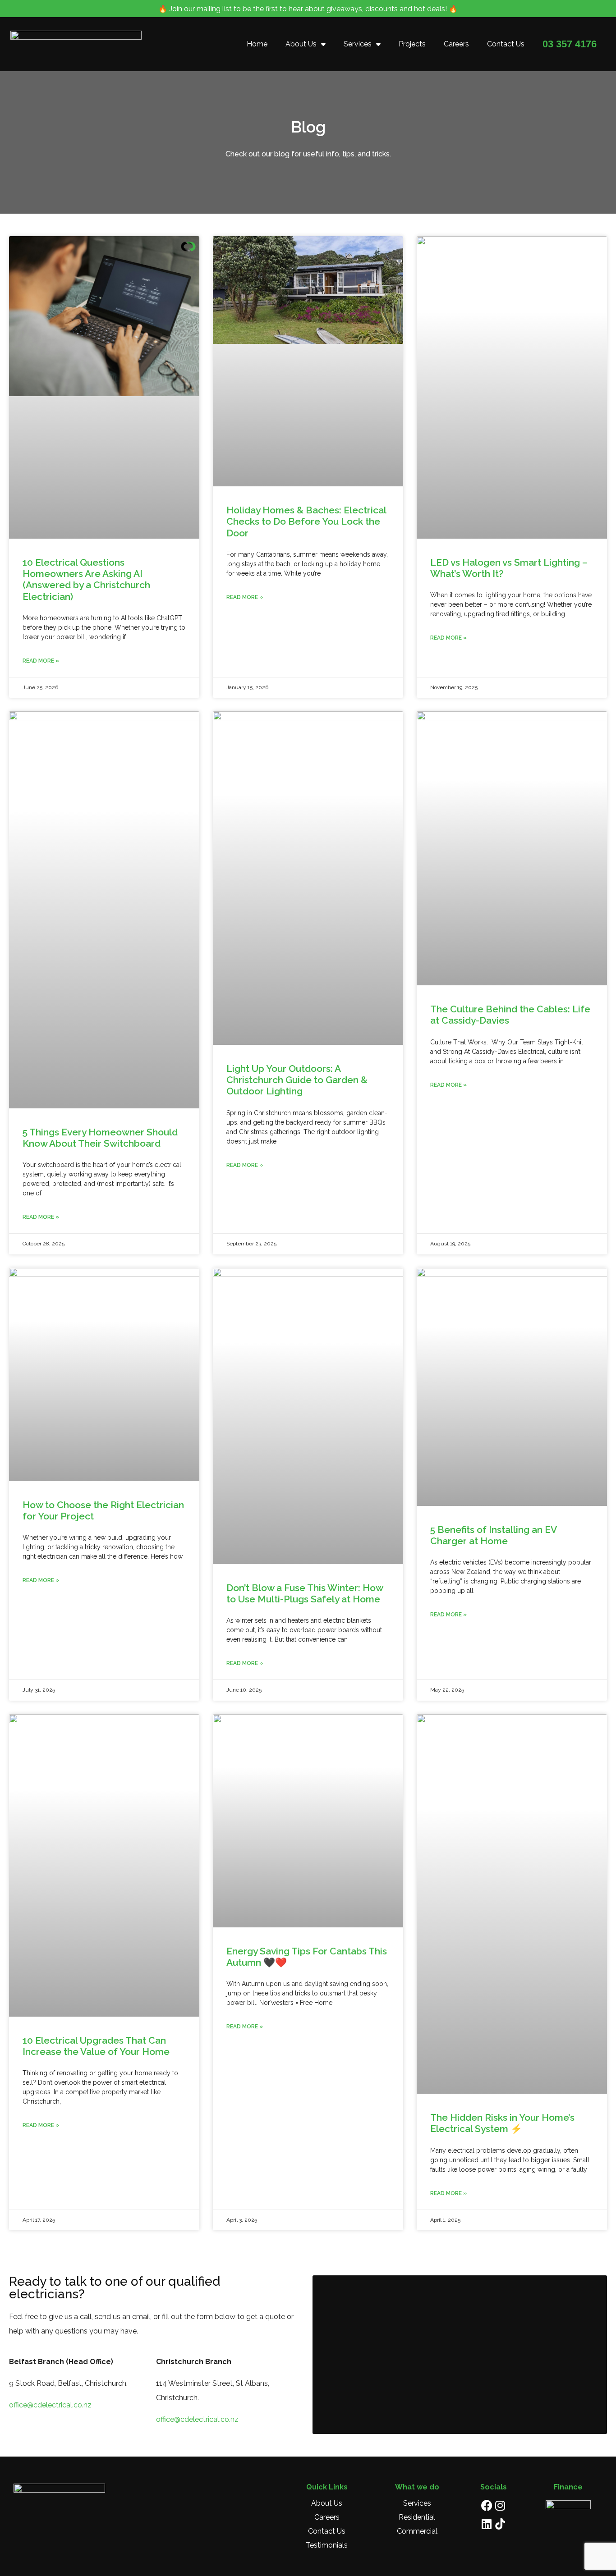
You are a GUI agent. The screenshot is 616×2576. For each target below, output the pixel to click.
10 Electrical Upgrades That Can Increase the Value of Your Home (96, 2046)
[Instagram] (500, 2505)
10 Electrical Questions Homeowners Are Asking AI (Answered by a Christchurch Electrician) (86, 579)
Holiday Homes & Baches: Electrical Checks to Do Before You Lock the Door (306, 521)
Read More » (41, 661)
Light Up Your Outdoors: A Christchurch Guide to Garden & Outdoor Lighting (297, 1080)
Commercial (417, 2531)
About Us (301, 44)
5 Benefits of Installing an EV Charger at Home (493, 1535)
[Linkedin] (487, 2524)
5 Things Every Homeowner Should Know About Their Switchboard (100, 1138)
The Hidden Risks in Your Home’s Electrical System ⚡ (502, 2123)
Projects (412, 44)
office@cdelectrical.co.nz (51, 2405)
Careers (456, 44)
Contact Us (506, 44)
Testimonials (327, 2545)
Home (257, 44)
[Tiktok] (500, 2524)
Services (358, 44)
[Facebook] (487, 2505)
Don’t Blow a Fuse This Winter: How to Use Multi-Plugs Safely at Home (305, 1593)
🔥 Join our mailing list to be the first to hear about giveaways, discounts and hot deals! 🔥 (308, 9)
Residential (417, 2517)
